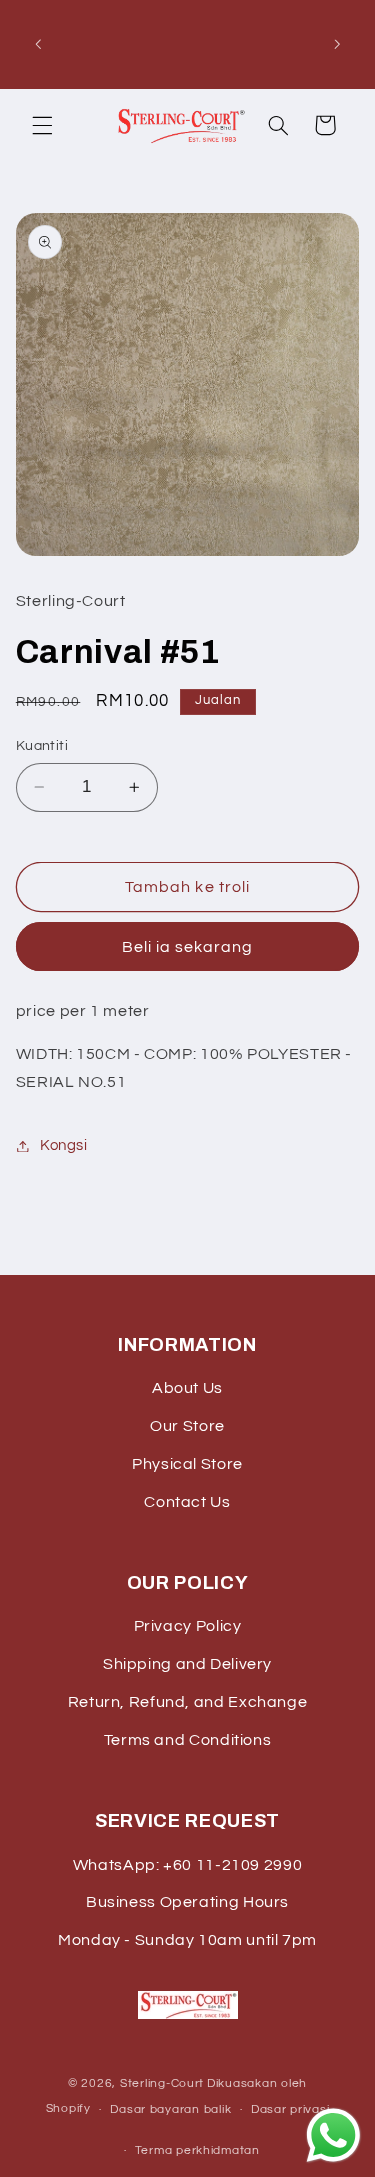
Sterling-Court (162, 2083)
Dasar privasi (290, 2109)
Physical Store (187, 1464)
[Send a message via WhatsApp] (333, 2135)
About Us (187, 1388)
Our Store (187, 1426)
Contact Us (187, 1502)
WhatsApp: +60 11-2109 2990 (187, 1865)
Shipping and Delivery (187, 1664)
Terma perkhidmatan (197, 2150)
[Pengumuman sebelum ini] (38, 44)
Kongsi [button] (64, 1145)
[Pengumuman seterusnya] (337, 44)
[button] (42, 125)
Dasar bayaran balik (170, 2109)
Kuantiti (42, 746)
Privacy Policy (188, 1626)
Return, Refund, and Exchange (188, 1702)
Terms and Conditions (188, 1740)
